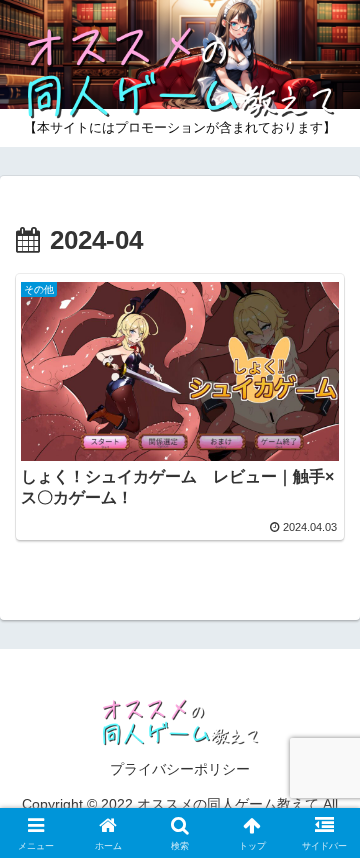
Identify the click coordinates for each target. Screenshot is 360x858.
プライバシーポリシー (180, 769)
